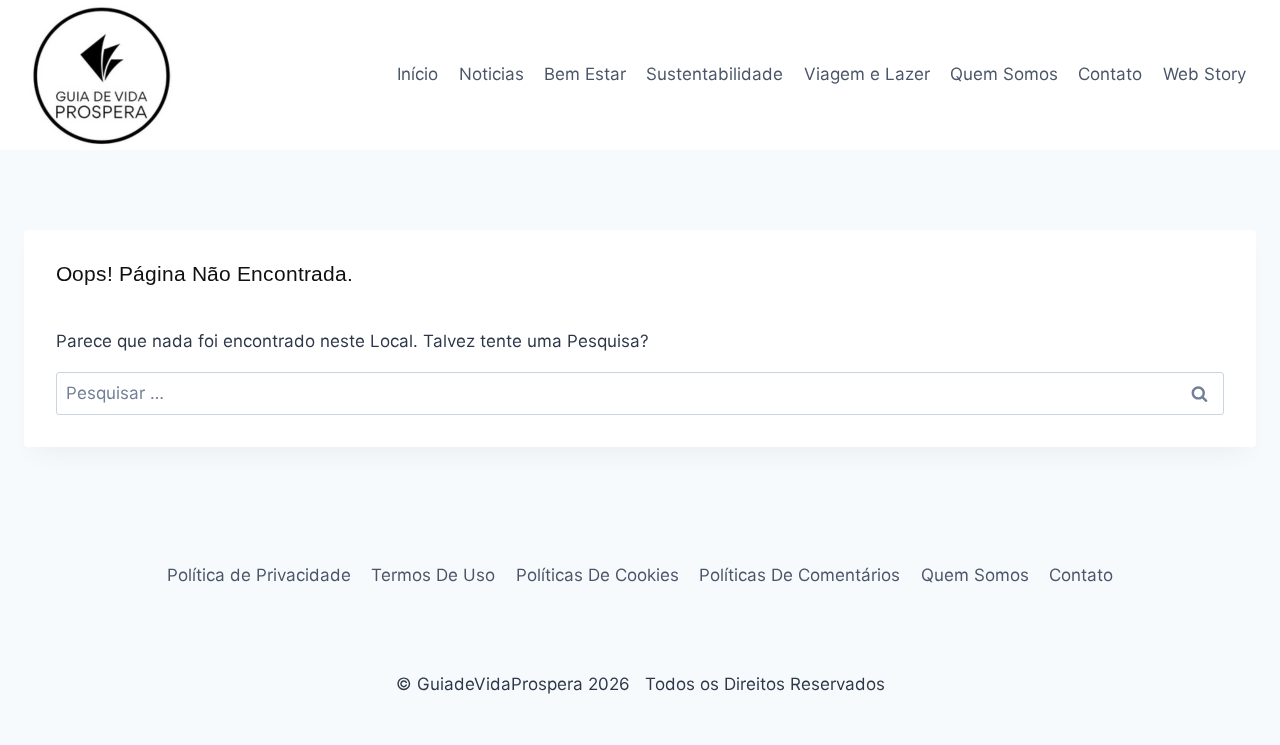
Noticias (491, 74)
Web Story (1204, 74)
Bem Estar (585, 74)
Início (417, 74)
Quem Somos (1004, 74)
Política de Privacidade (259, 575)
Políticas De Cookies (597, 575)
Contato (1110, 74)
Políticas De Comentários (799, 575)
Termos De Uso (433, 575)
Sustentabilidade (714, 74)
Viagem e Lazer (867, 74)
